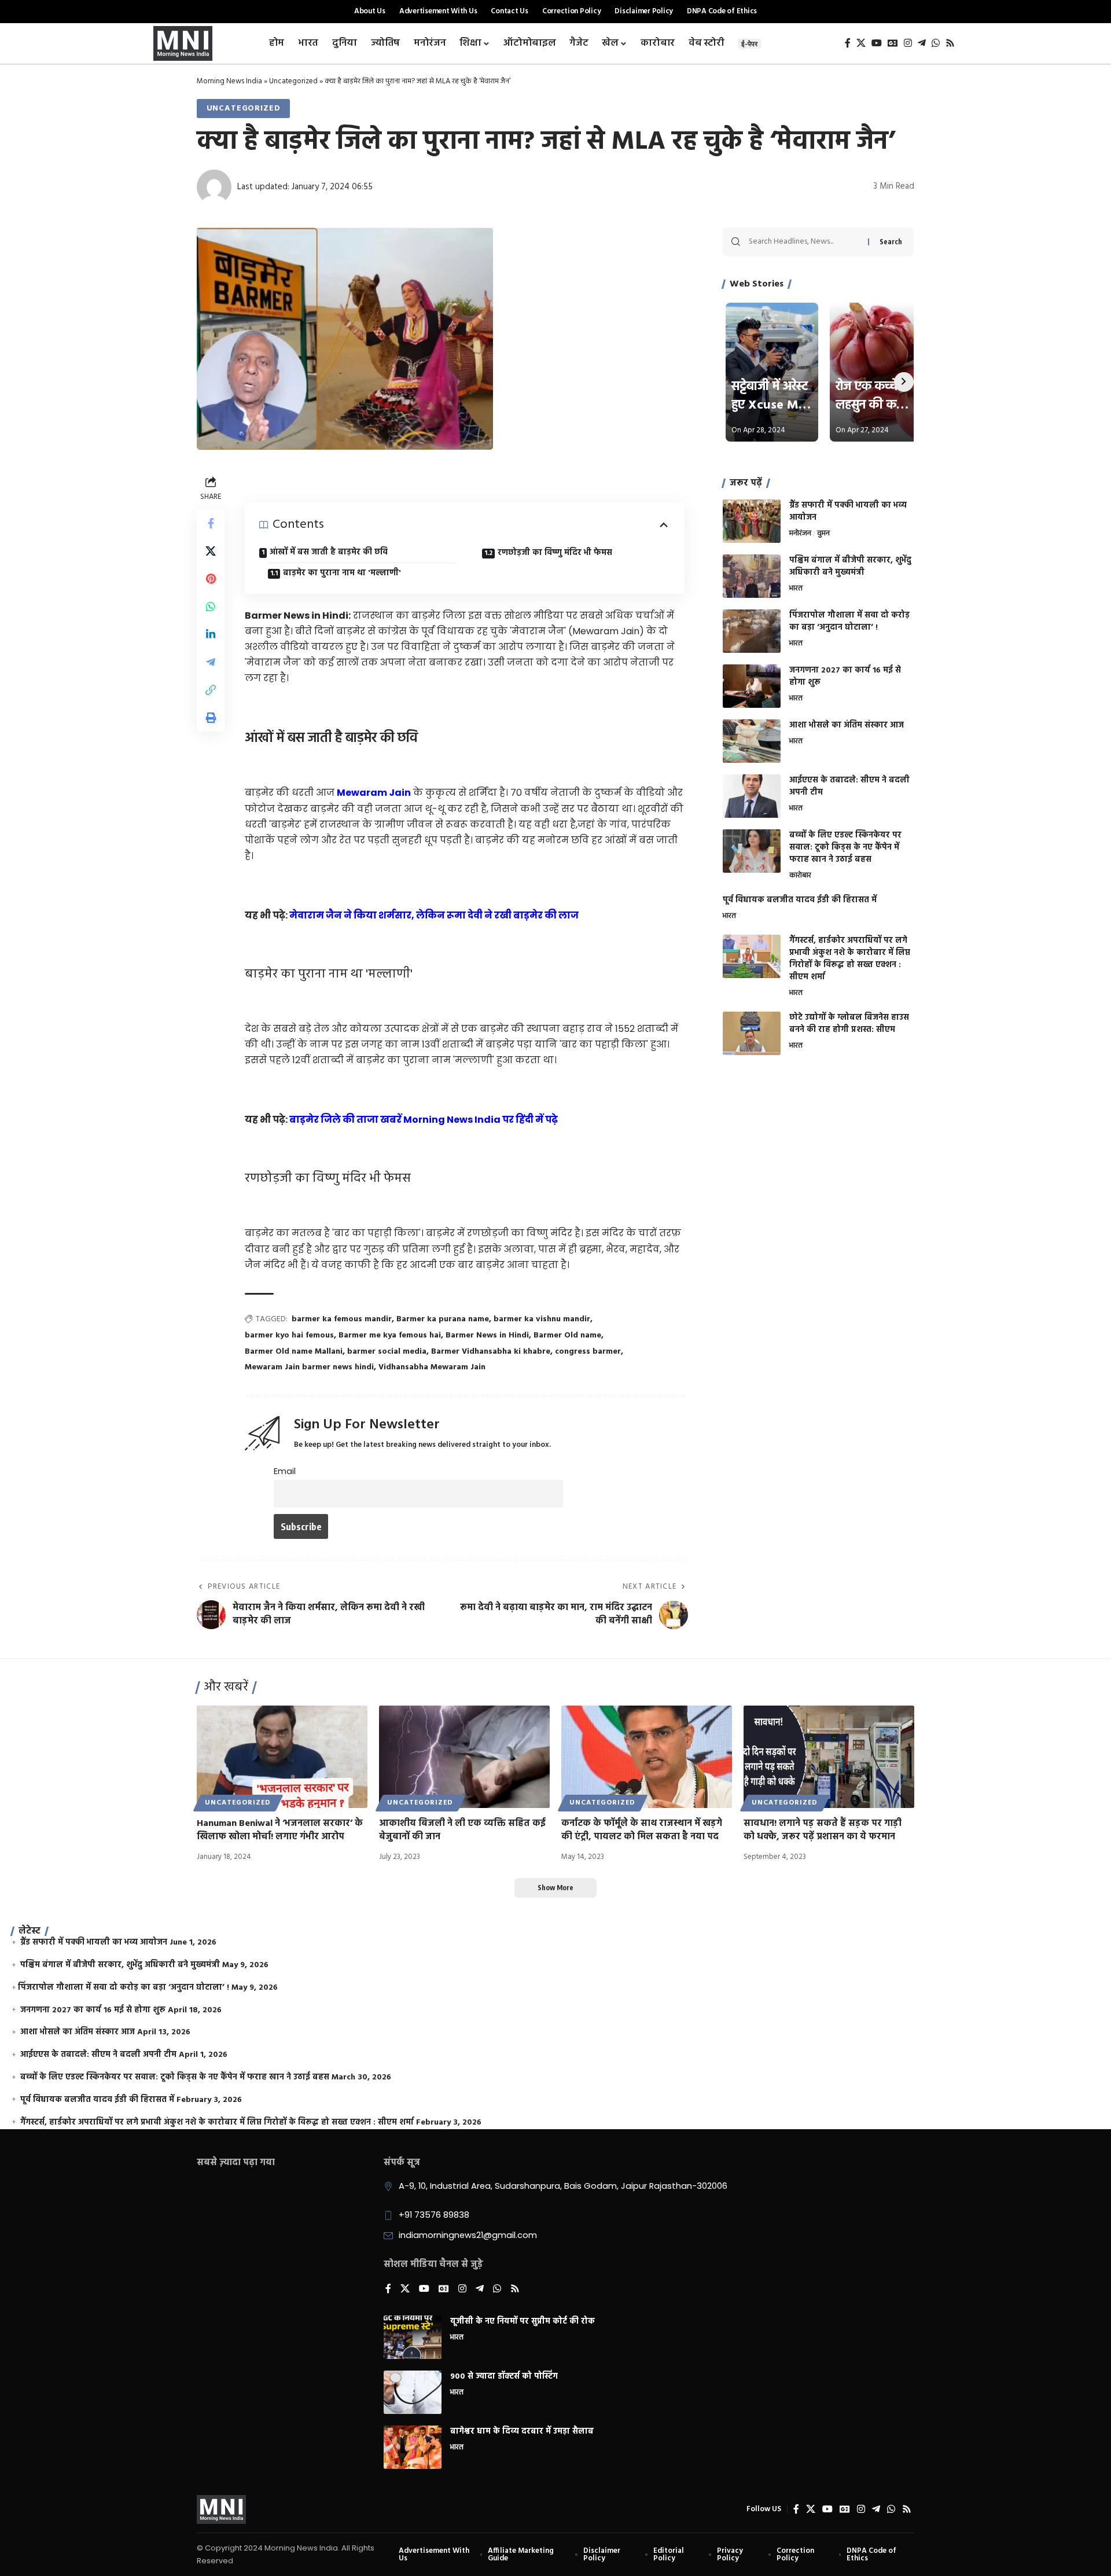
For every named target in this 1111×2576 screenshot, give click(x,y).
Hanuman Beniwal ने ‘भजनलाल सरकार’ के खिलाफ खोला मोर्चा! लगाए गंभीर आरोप (280, 1830)
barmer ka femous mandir (342, 1319)
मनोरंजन (800, 534)
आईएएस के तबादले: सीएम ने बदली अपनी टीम (849, 787)
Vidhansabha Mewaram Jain (432, 1367)
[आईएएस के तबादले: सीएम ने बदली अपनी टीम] (752, 796)
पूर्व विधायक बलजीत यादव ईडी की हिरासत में (800, 900)
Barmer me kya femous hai (390, 1335)
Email (285, 1471)
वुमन (823, 534)
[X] (861, 43)
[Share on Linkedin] (211, 634)
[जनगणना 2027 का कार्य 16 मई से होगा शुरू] (752, 686)
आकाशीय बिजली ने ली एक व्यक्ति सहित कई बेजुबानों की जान (462, 1830)
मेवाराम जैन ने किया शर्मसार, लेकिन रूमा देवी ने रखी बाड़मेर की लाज (434, 915)
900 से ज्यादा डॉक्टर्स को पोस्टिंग (504, 2377)
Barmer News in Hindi (487, 1335)
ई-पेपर (749, 44)
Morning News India (229, 81)
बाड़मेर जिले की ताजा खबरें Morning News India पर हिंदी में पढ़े (424, 1120)
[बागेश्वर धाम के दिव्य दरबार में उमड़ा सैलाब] (413, 2447)
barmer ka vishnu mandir (542, 1319)
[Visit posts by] (214, 187)
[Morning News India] (221, 2509)
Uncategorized (293, 81)
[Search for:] (804, 242)
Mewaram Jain (374, 793)
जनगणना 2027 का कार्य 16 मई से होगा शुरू (845, 677)
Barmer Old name (567, 1335)
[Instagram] (908, 43)
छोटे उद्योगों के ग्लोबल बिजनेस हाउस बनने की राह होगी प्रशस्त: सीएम (849, 1024)
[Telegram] (922, 43)
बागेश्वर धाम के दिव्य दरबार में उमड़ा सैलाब (522, 2432)
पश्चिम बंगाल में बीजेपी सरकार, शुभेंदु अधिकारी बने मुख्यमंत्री (850, 567)
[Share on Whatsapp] (211, 607)
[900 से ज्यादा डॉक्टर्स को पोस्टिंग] (413, 2392)
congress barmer (588, 1352)
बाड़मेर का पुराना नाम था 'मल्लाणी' (343, 573)
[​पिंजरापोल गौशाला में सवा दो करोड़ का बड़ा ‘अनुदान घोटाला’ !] (752, 631)
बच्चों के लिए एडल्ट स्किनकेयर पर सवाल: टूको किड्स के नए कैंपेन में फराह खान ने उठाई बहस (845, 848)
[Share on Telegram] (211, 662)
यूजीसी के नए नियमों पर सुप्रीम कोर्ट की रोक (523, 2322)
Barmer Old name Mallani (294, 1352)
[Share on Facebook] (211, 523)
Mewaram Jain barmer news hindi (309, 1367)
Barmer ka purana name (443, 1319)
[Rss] (950, 43)
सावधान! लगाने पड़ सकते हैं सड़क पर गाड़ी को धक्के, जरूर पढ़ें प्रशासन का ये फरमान (823, 1830)
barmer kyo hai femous (289, 1335)
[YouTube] (877, 43)
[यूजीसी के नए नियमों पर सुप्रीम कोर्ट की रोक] (413, 2337)
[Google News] (893, 43)
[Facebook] (848, 43)
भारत (796, 589)
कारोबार (800, 876)
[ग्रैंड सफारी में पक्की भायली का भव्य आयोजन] (752, 521)
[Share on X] (211, 551)
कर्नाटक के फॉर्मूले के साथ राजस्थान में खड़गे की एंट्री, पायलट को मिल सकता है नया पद (642, 1830)
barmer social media (387, 1352)
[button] (211, 690)
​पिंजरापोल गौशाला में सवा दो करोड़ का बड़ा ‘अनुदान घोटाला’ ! (849, 622)
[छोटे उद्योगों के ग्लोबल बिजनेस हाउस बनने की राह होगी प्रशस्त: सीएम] (752, 1033)
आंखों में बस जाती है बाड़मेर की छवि (330, 552)
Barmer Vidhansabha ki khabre (491, 1352)
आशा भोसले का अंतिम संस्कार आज (847, 725)
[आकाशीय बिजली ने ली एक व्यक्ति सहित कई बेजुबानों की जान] (464, 1757)
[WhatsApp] (936, 43)
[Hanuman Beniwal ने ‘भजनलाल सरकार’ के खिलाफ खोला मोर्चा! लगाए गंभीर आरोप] (282, 1757)
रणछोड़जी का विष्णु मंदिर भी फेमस (556, 553)
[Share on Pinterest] (211, 579)
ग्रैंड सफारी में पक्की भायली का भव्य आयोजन (848, 512)
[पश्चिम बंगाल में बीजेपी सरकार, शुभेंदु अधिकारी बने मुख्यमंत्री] (752, 576)
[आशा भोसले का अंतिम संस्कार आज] (752, 741)
